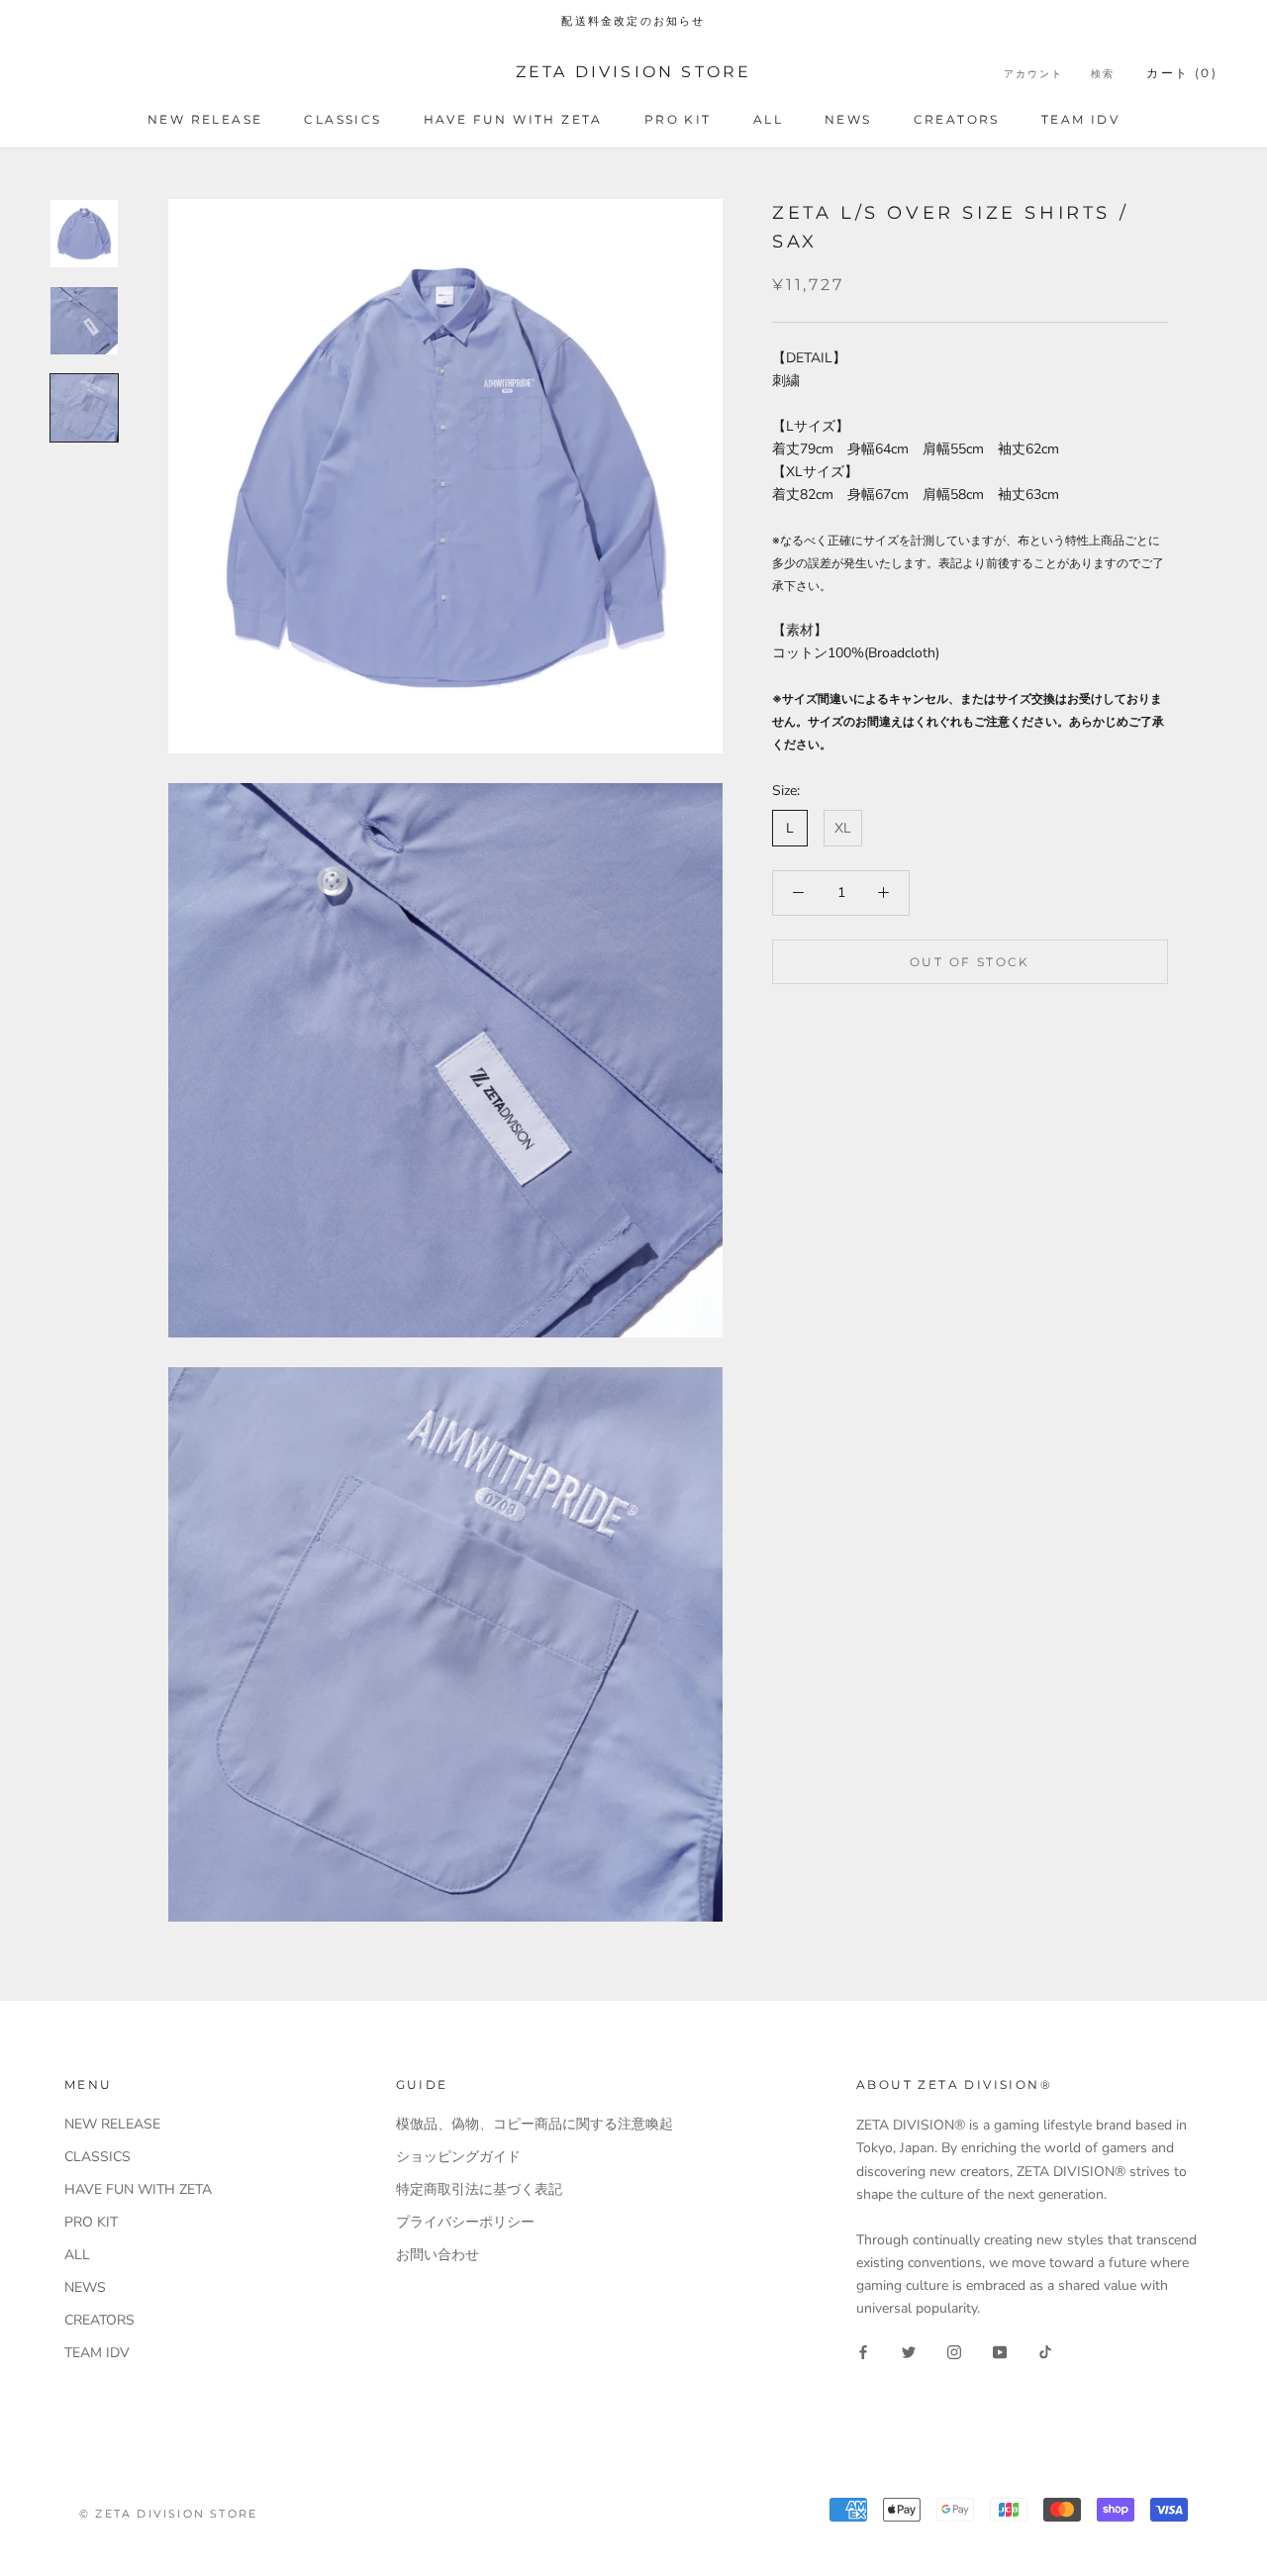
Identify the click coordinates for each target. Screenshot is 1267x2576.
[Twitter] (909, 2351)
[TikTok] (1045, 2351)
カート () (1182, 73)
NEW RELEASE (205, 119)
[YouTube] (1000, 2351)
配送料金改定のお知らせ (633, 21)
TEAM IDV (1080, 119)
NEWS (848, 119)
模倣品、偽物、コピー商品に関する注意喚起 (535, 2124)
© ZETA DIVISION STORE (168, 2514)
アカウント (1033, 74)
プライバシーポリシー (465, 2222)
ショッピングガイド (458, 2157)
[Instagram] (954, 2351)
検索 (1103, 74)
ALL (768, 119)
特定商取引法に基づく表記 (479, 2189)
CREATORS (957, 119)
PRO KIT (678, 119)
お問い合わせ (438, 2255)
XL (843, 828)
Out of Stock (970, 961)
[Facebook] (863, 2351)
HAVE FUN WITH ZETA (513, 119)
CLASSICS (342, 119)
